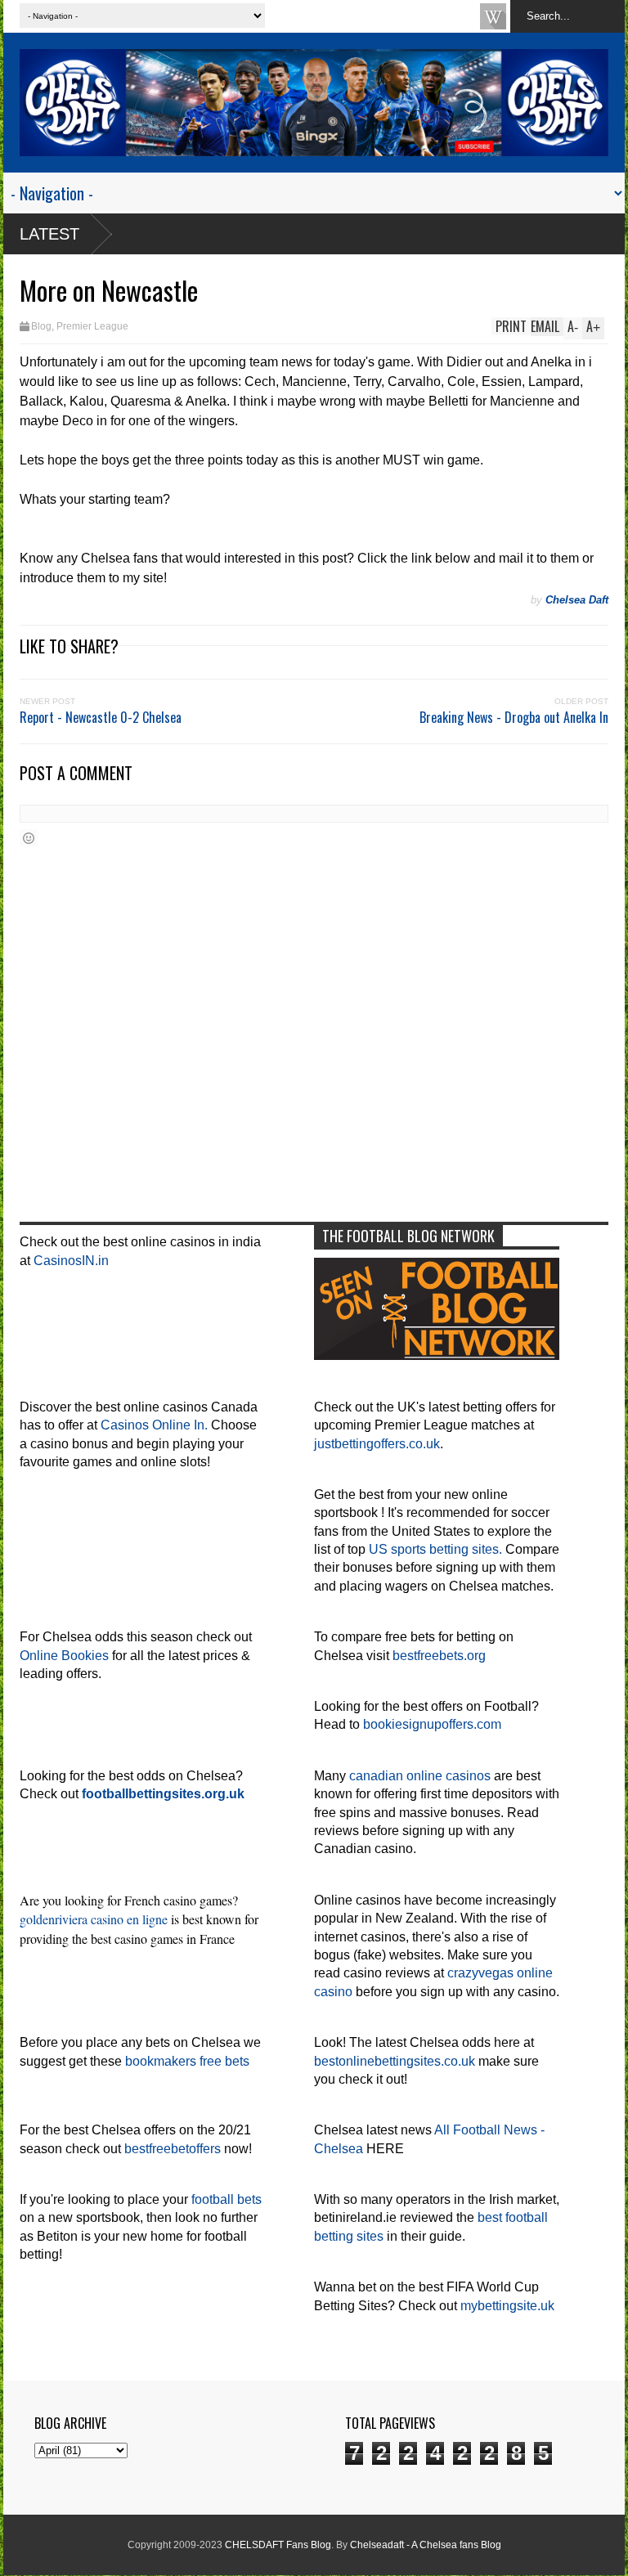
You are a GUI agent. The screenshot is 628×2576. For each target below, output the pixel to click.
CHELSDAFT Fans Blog (278, 2545)
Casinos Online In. (154, 1425)
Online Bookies (64, 1656)
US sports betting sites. (435, 1549)
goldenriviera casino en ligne (94, 1919)
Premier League (92, 326)
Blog (41, 326)
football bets (227, 2199)
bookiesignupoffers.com (432, 1724)
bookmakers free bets (187, 2061)
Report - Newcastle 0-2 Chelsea (101, 717)
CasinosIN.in (71, 1261)
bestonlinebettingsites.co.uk (395, 2061)
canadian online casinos (420, 1776)
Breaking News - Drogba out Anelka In (514, 717)
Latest (49, 234)
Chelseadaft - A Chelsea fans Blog (426, 2545)
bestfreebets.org (439, 1656)
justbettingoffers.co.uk (377, 1444)
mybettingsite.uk (507, 2306)
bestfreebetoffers (173, 2149)
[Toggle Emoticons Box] (29, 838)
